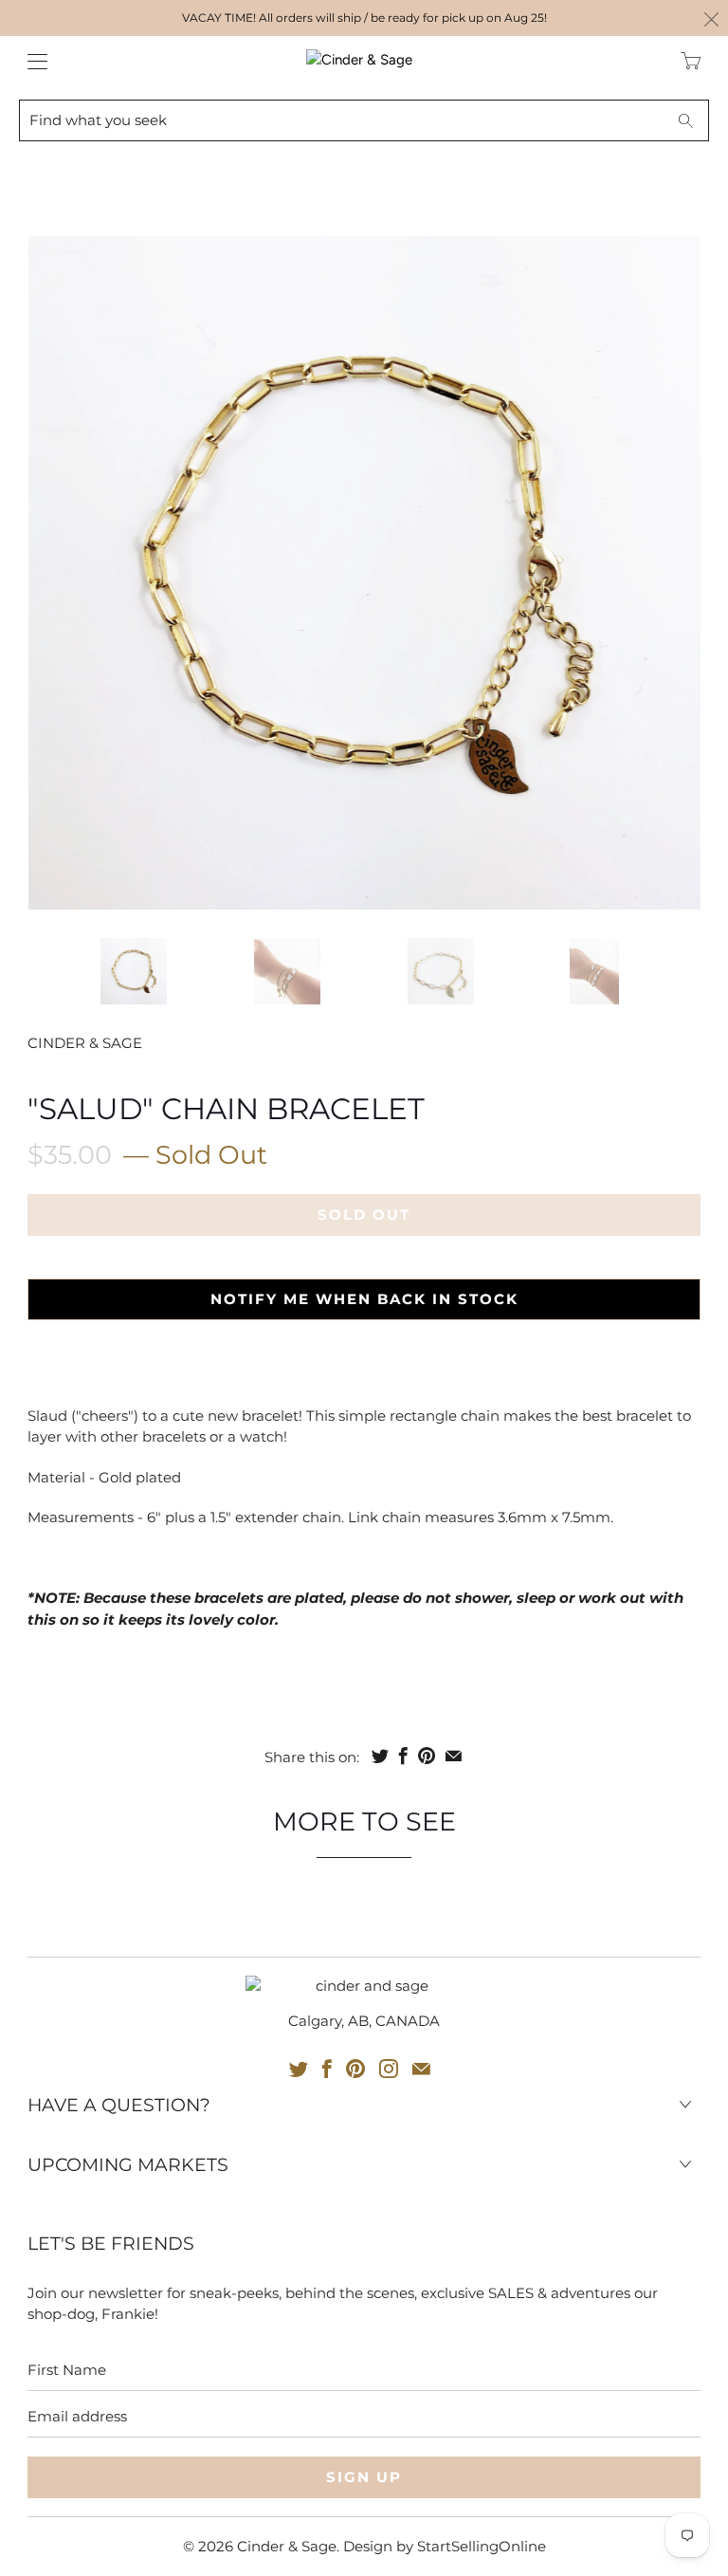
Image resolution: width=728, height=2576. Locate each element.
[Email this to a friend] (454, 1756)
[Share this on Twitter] (380, 1756)
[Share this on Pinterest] (427, 1756)
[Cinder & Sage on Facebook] (327, 2069)
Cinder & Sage (85, 1043)
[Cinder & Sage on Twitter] (299, 2069)
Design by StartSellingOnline (445, 2546)
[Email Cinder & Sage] (421, 2069)
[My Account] (33, 61)
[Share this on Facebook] (403, 1756)
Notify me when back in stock (364, 1299)
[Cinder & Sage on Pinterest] (355, 2069)
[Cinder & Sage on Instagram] (389, 2069)
